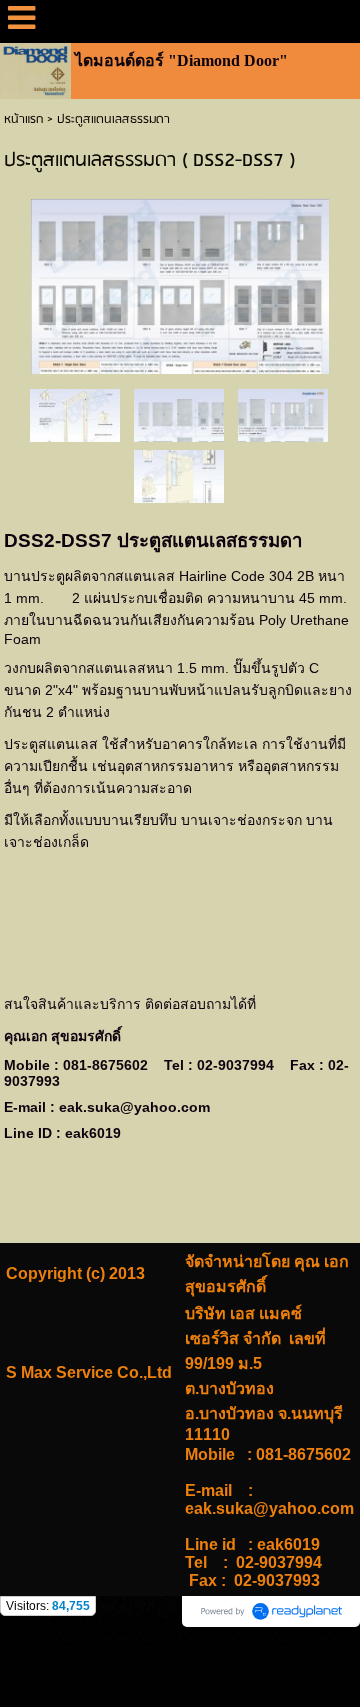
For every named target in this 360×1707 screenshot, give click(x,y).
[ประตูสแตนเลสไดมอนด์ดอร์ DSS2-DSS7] (180, 282)
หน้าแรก (23, 119)
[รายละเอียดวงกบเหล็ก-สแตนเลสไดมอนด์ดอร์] (75, 414)
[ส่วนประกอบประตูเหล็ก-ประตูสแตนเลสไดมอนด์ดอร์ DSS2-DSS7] (179, 475)
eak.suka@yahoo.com (134, 1107)
